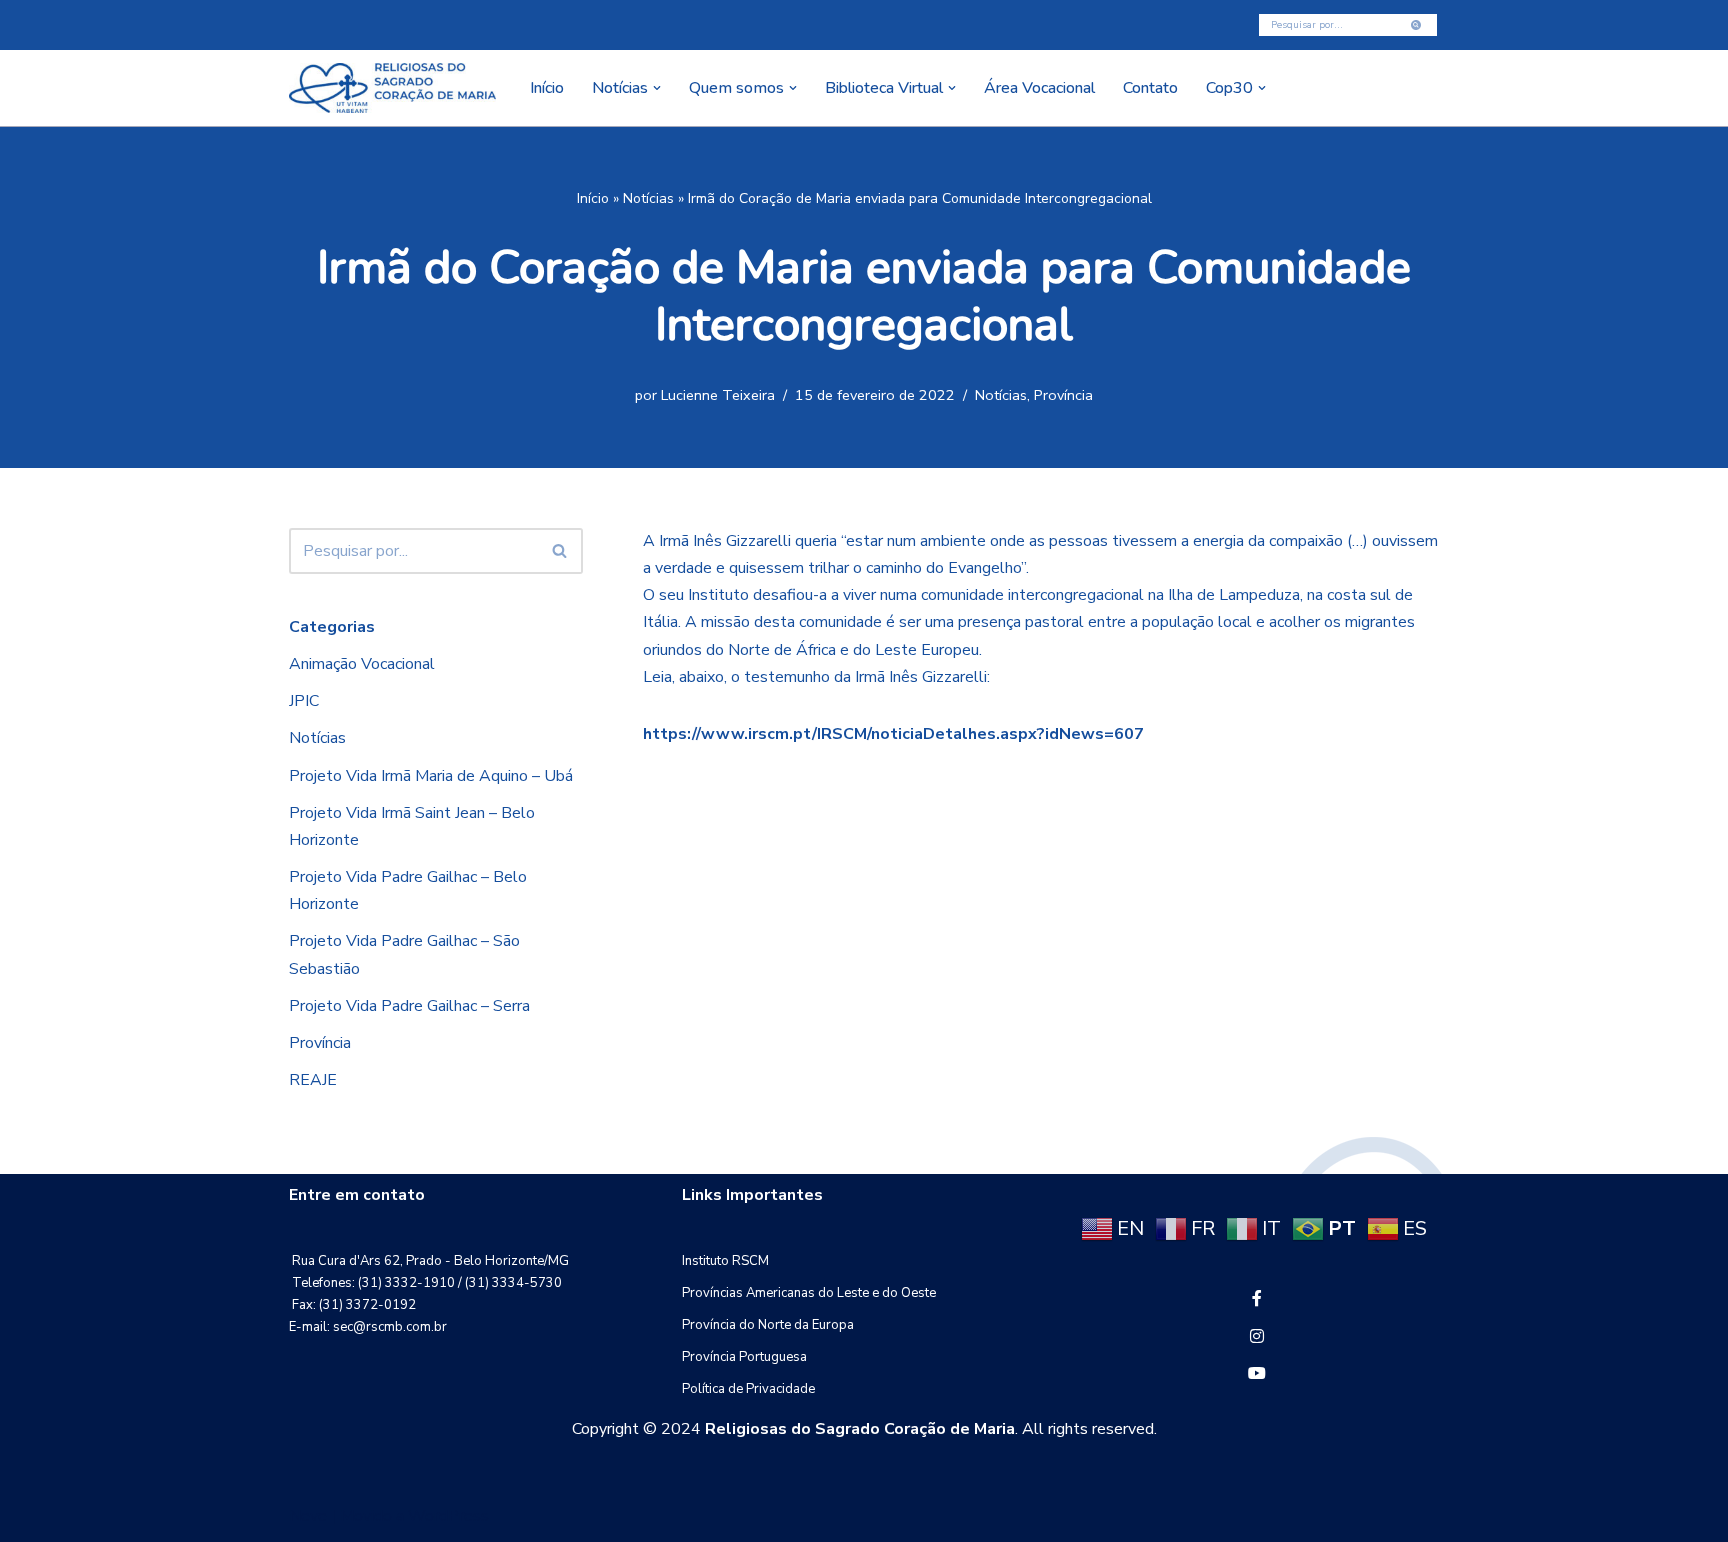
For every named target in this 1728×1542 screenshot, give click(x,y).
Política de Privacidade (748, 1389)
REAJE (313, 1080)
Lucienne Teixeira (718, 395)
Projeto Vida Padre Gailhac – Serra (409, 1006)
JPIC (304, 701)
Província (1063, 395)
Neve (308, 1516)
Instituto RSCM (725, 1261)
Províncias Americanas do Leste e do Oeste (809, 1293)
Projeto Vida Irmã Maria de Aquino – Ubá (431, 776)
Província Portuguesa (744, 1357)
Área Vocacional (1039, 88)
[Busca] (1416, 25)
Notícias (648, 198)
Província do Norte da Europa (768, 1325)
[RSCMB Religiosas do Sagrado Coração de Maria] (392, 88)
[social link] (1257, 1299)
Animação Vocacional (362, 664)
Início (547, 88)
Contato (1150, 88)
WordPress (448, 1516)
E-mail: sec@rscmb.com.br (368, 1327)
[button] (657, 88)
